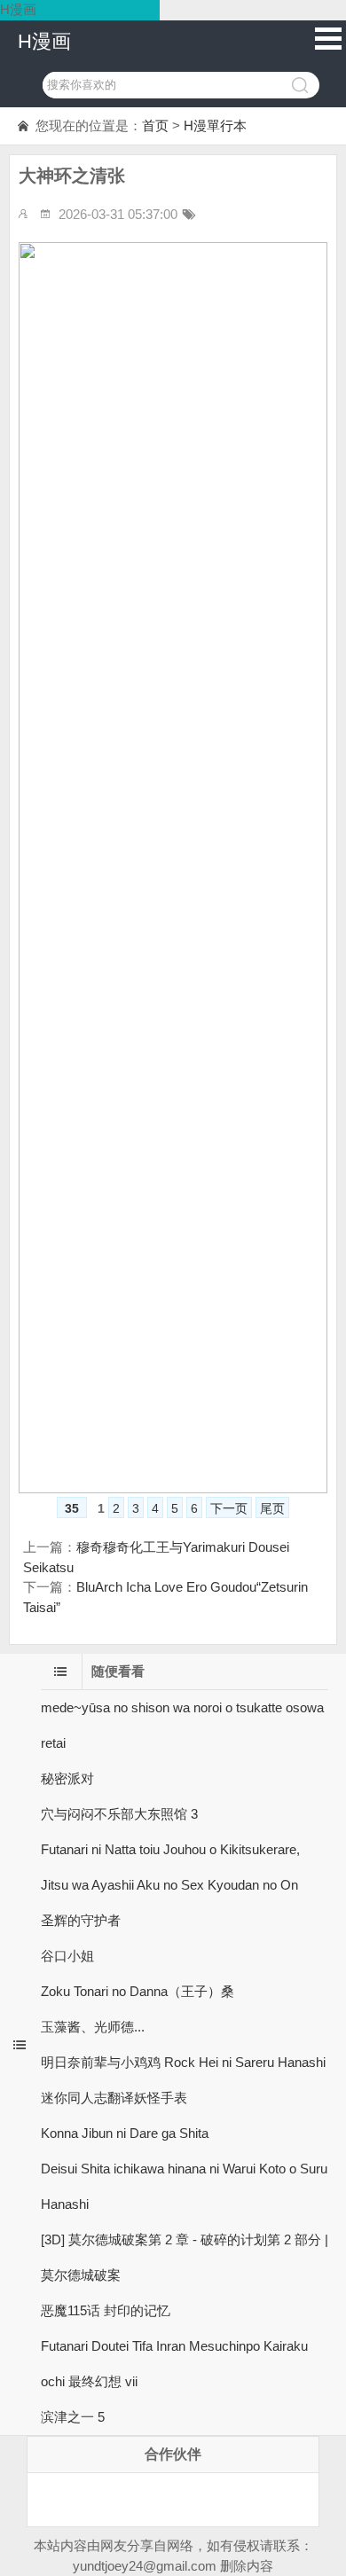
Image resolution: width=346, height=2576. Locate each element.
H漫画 (44, 41)
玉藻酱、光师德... (93, 2027)
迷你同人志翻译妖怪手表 (114, 2098)
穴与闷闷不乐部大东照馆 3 (119, 1814)
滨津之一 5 (73, 2417)
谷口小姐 (67, 1956)
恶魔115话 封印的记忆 (106, 2310)
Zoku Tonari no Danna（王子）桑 (138, 1991)
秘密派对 (67, 1778)
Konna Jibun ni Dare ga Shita (125, 2133)
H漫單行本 (215, 125)
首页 (155, 125)
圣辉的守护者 (81, 1920)
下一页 (229, 1508)
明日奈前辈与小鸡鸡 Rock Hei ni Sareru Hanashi (183, 2062)
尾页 (272, 1508)
